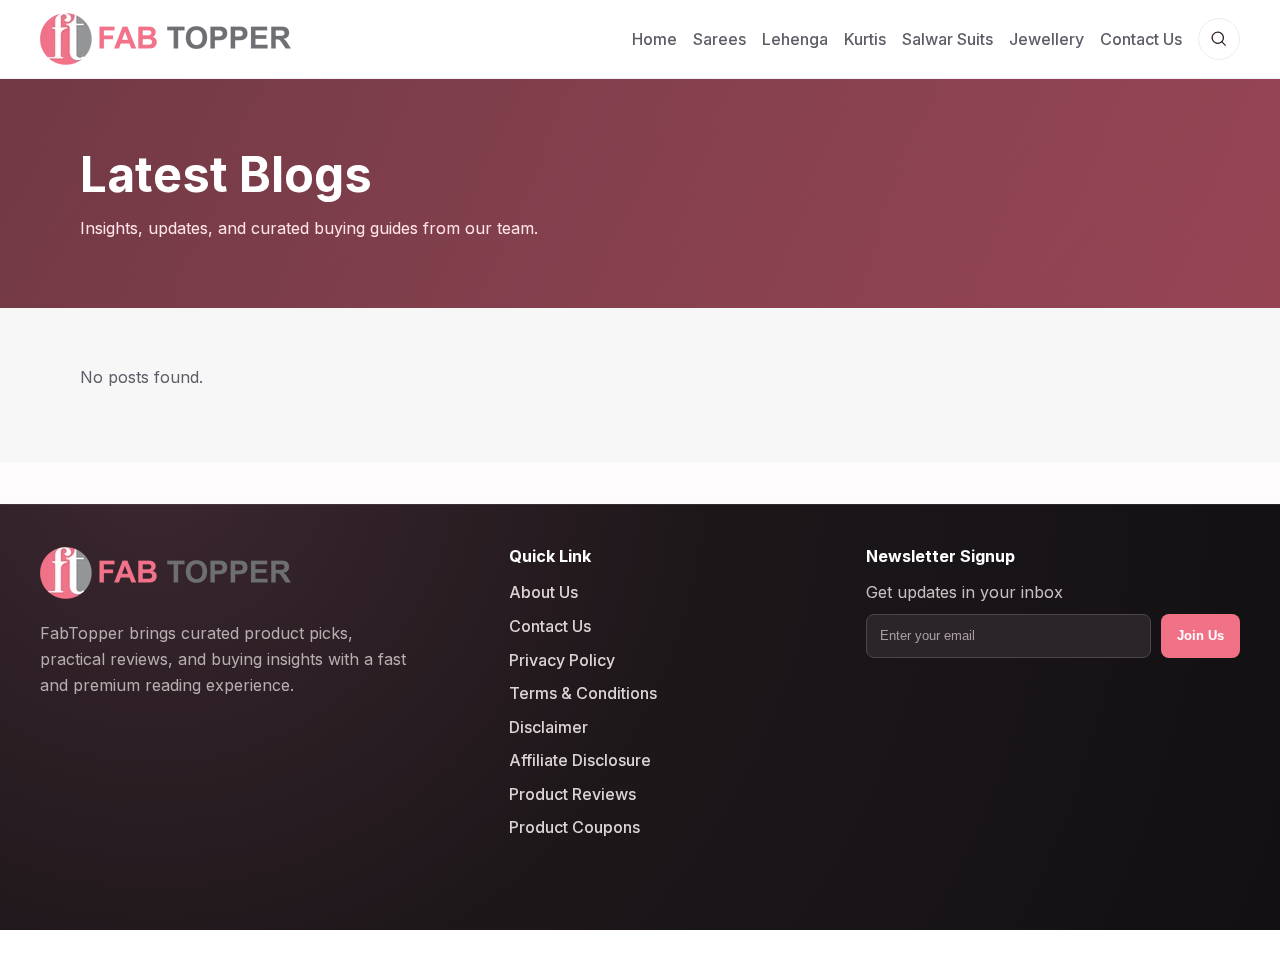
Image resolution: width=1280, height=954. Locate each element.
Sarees (719, 39)
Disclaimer (548, 727)
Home (654, 39)
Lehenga (795, 39)
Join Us (1200, 635)
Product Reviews (572, 794)
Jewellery (1046, 39)
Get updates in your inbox (964, 593)
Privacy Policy (562, 660)
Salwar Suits (947, 39)
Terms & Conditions (583, 693)
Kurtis (865, 39)
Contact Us (1141, 39)
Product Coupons (574, 828)
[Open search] (1219, 39)
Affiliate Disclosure (580, 760)
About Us (543, 593)
